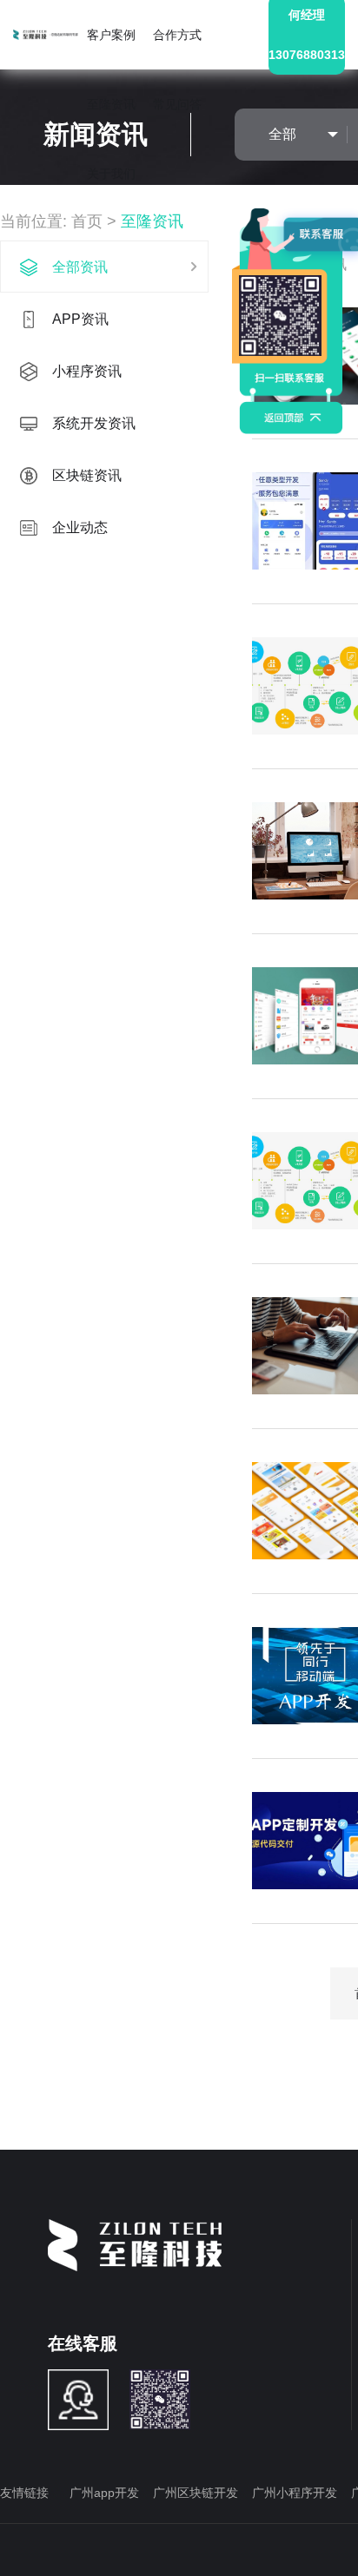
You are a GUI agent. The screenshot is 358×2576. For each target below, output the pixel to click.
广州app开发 (104, 2493)
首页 (87, 221)
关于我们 (111, 174)
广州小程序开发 (295, 2493)
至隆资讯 (111, 104)
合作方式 (177, 35)
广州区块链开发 (196, 2493)
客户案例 (111, 35)
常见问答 (177, 104)
